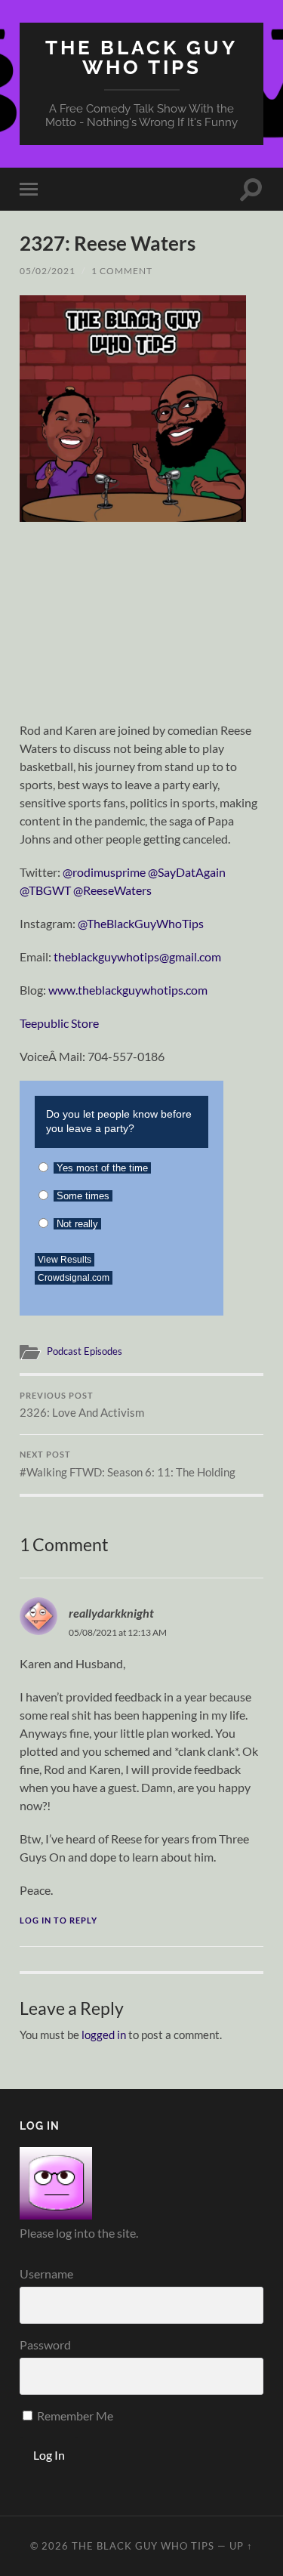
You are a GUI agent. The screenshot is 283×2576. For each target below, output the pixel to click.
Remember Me (74, 2416)
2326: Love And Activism (82, 1405)
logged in (104, 2035)
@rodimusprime (104, 872)
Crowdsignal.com (74, 1278)
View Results (65, 1260)
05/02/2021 (48, 271)
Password (45, 2345)
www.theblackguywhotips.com (128, 990)
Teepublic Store (59, 1023)
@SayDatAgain (187, 872)
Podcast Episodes (85, 1351)
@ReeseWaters (112, 890)
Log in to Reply (58, 1920)
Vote (185, 1274)
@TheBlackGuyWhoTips (141, 923)
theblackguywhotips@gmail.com (137, 956)
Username (46, 2274)
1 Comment (122, 271)
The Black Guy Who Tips (141, 57)
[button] (133, 409)
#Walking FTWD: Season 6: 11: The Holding (128, 1464)
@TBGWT (45, 890)
